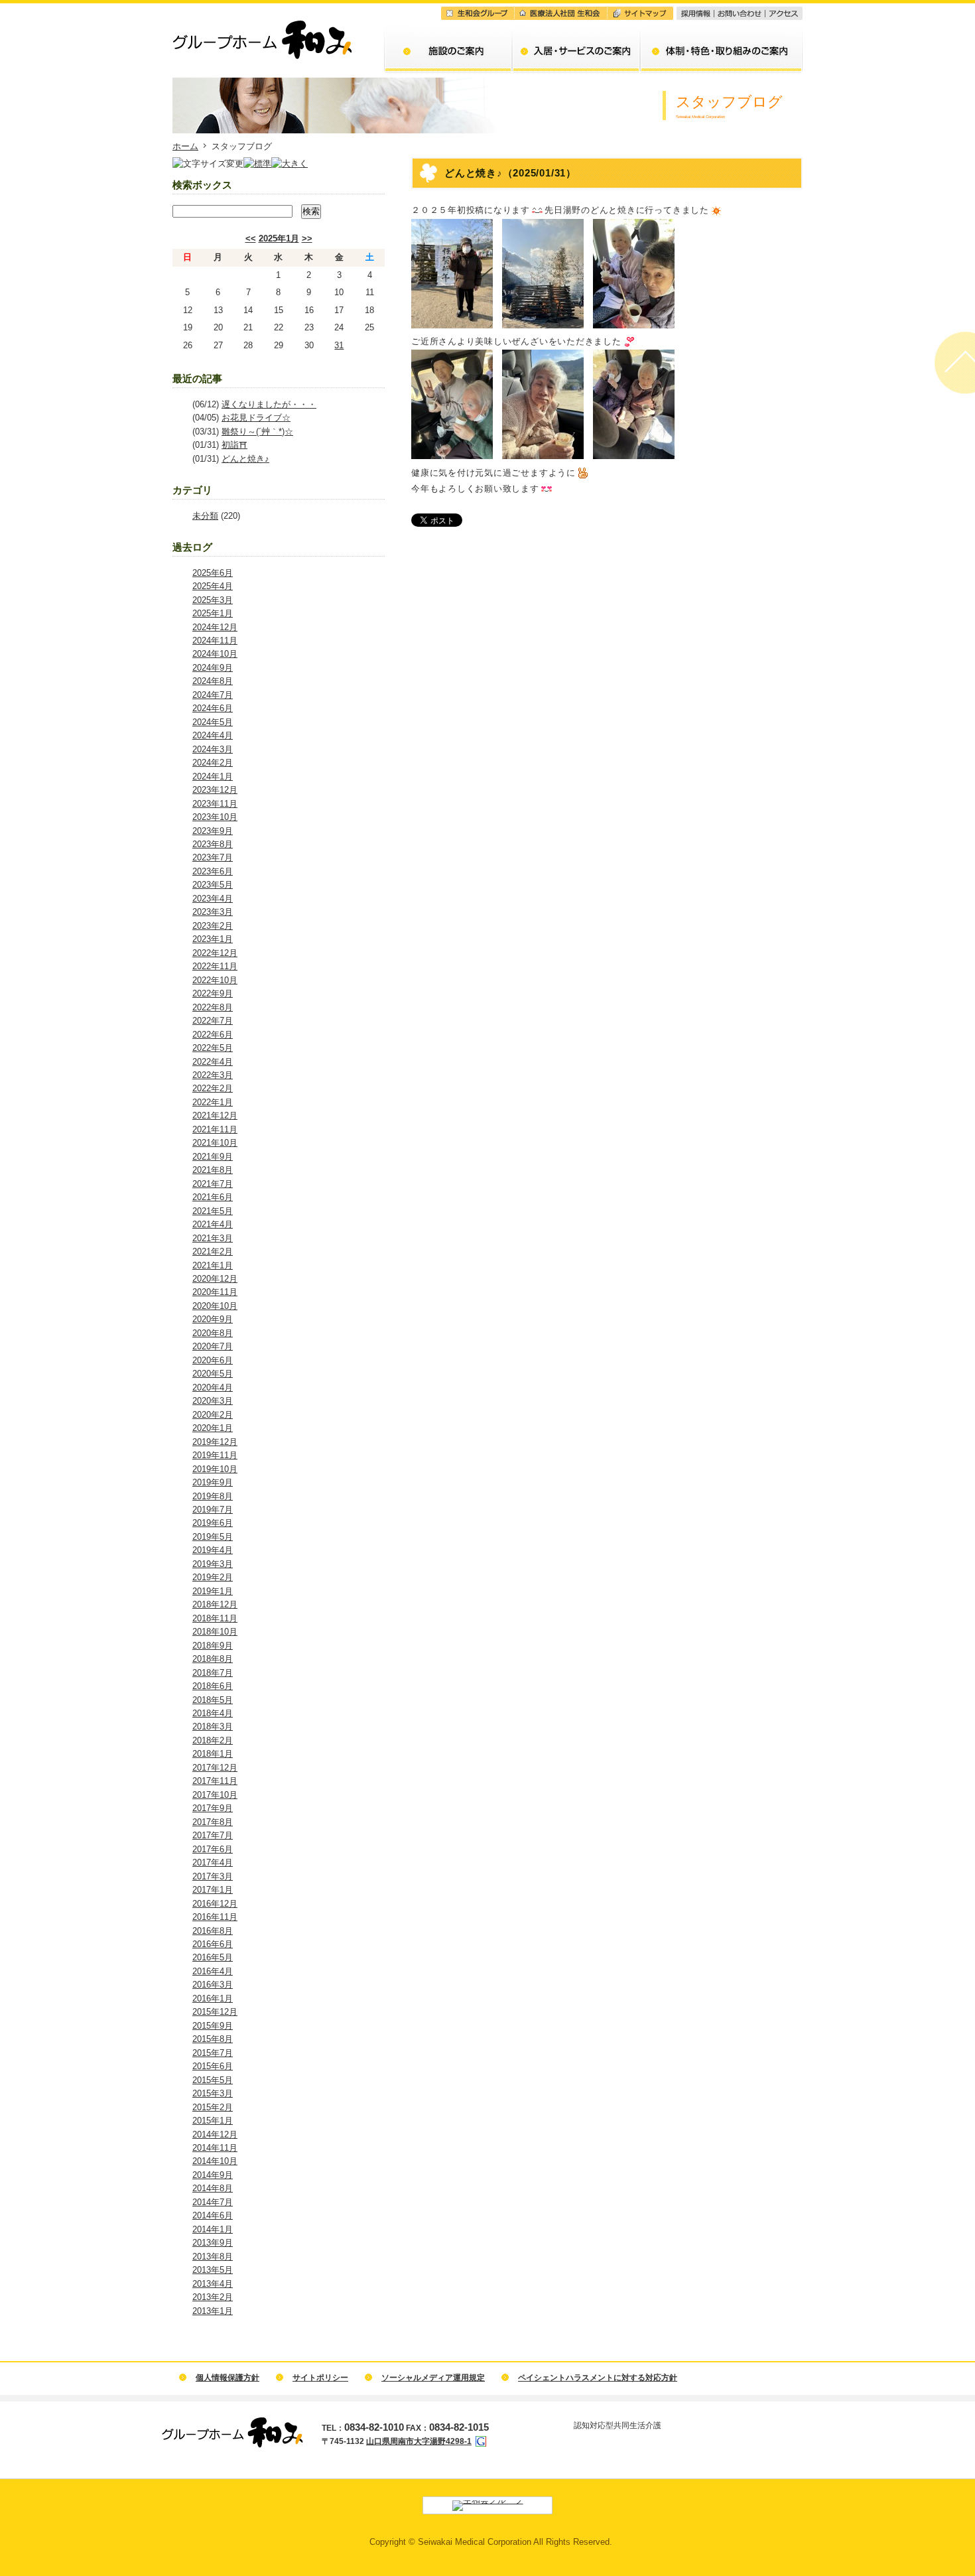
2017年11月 (215, 1781)
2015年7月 (213, 2053)
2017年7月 (213, 1835)
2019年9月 (213, 1482)
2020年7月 (213, 1346)
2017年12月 (215, 1768)
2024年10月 (215, 654)
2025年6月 (213, 573)
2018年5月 (213, 1700)
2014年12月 (215, 2135)
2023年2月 (213, 926)
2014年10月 (215, 2161)
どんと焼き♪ (245, 459)
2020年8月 (213, 1333)
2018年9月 (213, 1646)
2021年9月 (213, 1157)
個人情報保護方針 (227, 2378)
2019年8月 (213, 1496)
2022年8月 (213, 1007)
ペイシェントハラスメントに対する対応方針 (598, 2378)
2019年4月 (213, 1550)
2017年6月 (213, 1849)
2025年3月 (213, 600)
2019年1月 (213, 1591)
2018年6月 (213, 1686)
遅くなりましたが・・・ (269, 404)
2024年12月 (215, 627)
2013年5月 (213, 2270)
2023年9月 (213, 831)
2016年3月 (213, 1985)
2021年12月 (215, 1116)
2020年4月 (213, 1388)
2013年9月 (213, 2243)
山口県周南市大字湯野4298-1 (419, 2441)
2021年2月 (213, 1252)
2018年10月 (215, 1632)
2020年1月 (213, 1428)
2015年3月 (213, 2093)
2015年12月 (215, 2012)
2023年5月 (213, 885)
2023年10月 (215, 817)
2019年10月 (215, 1469)
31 (339, 345)
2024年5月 (213, 722)
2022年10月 (215, 980)
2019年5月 (213, 1537)
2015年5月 (213, 2080)
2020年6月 (213, 1360)
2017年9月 (213, 1808)
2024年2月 (213, 763)
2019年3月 (213, 1564)
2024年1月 (213, 777)
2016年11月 (215, 1917)
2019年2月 (213, 1577)
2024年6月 (213, 708)
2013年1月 (213, 2311)
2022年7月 (213, 1021)
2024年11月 (215, 641)
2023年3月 (213, 912)
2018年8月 (213, 1659)
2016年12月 (215, 1904)
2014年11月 (215, 2148)
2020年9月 (213, 1319)
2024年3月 (213, 749)
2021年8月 (213, 1170)
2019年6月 (213, 1523)
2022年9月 (213, 993)
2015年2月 (213, 2107)
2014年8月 (213, 2188)
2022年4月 (213, 1062)
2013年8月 (213, 2257)
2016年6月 (213, 1944)
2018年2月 (213, 1740)
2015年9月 (213, 2026)
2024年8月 (213, 681)
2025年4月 (213, 586)
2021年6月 (213, 1197)
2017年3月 (213, 1876)
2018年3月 (213, 1727)
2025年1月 (279, 238)
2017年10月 (215, 1795)
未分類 (205, 516)
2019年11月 (215, 1455)
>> (307, 238)
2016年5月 (213, 1957)
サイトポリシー (320, 2378)
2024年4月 (213, 735)
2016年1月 (213, 1999)
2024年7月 (213, 695)
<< (251, 238)
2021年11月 (215, 1129)
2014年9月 (213, 2175)
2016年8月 (213, 1931)
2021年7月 (213, 1184)
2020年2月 (213, 1415)
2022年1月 (213, 1102)
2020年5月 (213, 1374)
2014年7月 (213, 2202)
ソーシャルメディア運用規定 (433, 2378)
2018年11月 (215, 1618)
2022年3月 (213, 1075)
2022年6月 (213, 1035)
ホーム (185, 146)
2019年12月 (215, 1442)
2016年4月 (213, 1971)
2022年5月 (213, 1048)
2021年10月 (215, 1143)
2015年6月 (213, 2066)
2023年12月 (215, 790)
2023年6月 (213, 871)
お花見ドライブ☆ (256, 418)
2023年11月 (215, 804)
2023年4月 (213, 899)
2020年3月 (213, 1401)
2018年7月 (213, 1673)
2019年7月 (213, 1510)
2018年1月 (213, 1754)
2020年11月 (215, 1292)
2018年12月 (215, 1604)
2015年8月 (213, 2039)
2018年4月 (213, 1713)
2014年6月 (213, 2215)
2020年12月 (215, 1279)
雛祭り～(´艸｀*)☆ (257, 432)
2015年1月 (213, 2121)
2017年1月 (213, 1890)
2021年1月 (213, 1265)
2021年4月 (213, 1224)
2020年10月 (215, 1306)
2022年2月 (213, 1088)
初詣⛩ (234, 445)
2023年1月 (213, 939)
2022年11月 (215, 966)
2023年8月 (213, 844)
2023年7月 (213, 857)
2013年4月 (213, 2284)
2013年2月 (213, 2297)
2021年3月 (213, 1238)
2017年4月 (213, 1863)
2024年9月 (213, 668)
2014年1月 (213, 2229)
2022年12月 (215, 953)
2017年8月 (213, 1822)
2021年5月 (213, 1211)
